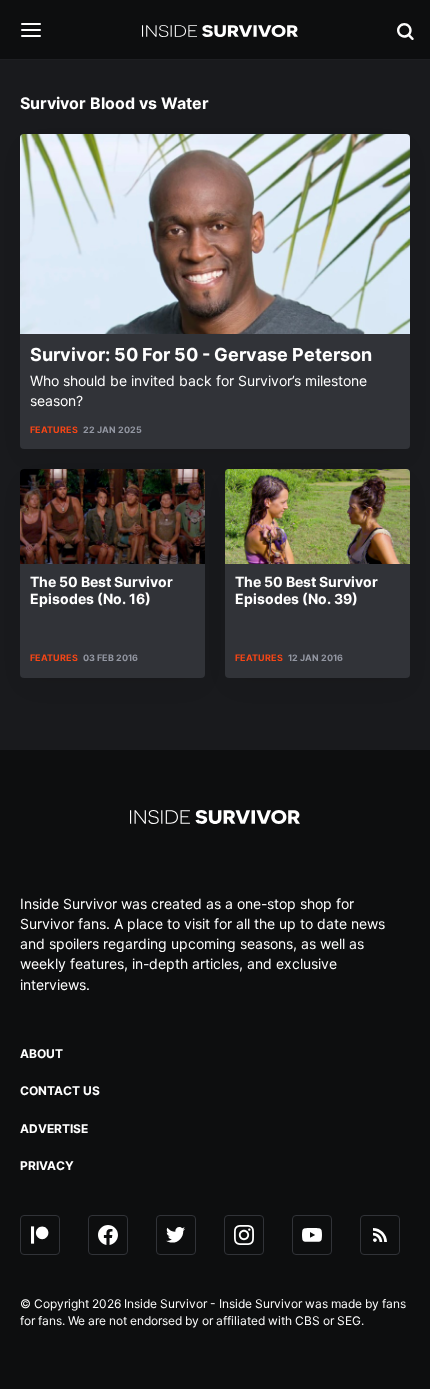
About (41, 1053)
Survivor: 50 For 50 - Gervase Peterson (201, 354)
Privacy (47, 1165)
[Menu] (46, 31)
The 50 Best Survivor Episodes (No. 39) (306, 590)
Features (54, 429)
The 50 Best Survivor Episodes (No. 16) (101, 590)
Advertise (54, 1128)
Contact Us (60, 1090)
